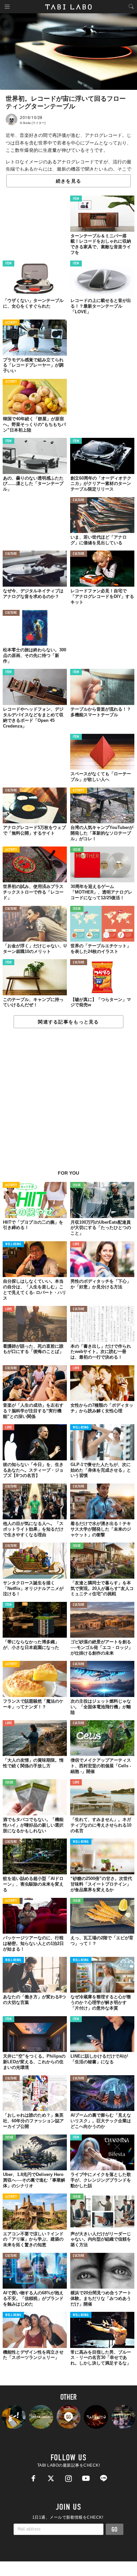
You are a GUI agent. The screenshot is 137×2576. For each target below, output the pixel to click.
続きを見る (68, 181)
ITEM (76, 199)
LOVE (76, 1244)
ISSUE (77, 850)
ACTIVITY (11, 323)
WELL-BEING (13, 1244)
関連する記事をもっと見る (68, 1022)
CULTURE (79, 500)
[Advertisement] (68, 1103)
